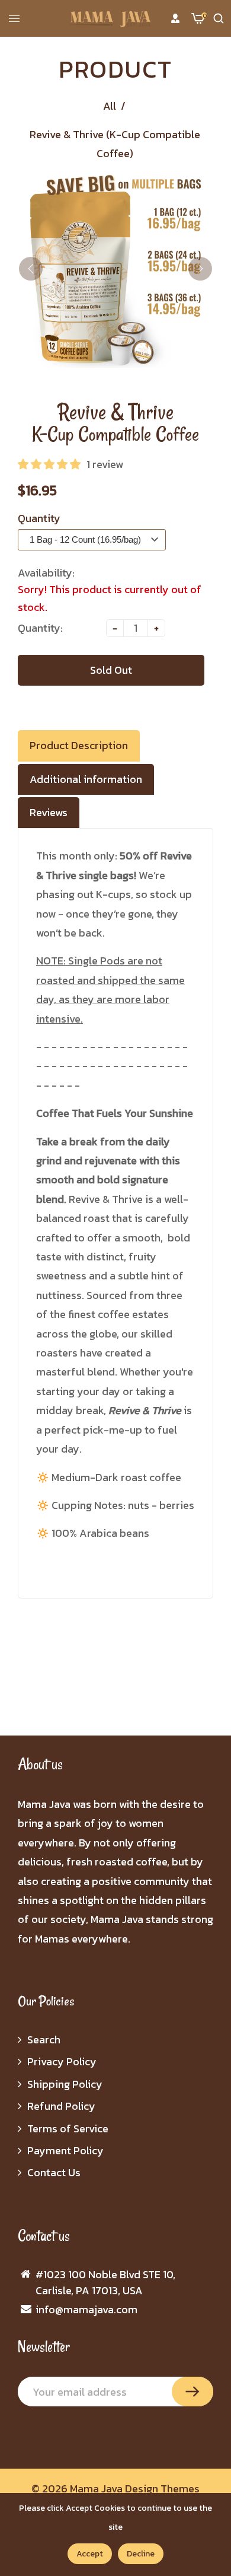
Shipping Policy (65, 2084)
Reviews (49, 812)
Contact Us (54, 2172)
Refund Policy (61, 2106)
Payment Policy (65, 2150)
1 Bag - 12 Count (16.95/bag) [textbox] (85, 539)
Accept (90, 2554)
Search (44, 2040)
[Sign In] (175, 18)
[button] (49, 464)
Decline (141, 2554)
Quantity (39, 518)
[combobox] (92, 537)
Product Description (79, 745)
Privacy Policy (62, 2061)
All (110, 106)
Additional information (86, 779)
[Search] (219, 18)
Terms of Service (68, 2128)
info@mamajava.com (86, 2309)
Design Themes (162, 2489)
